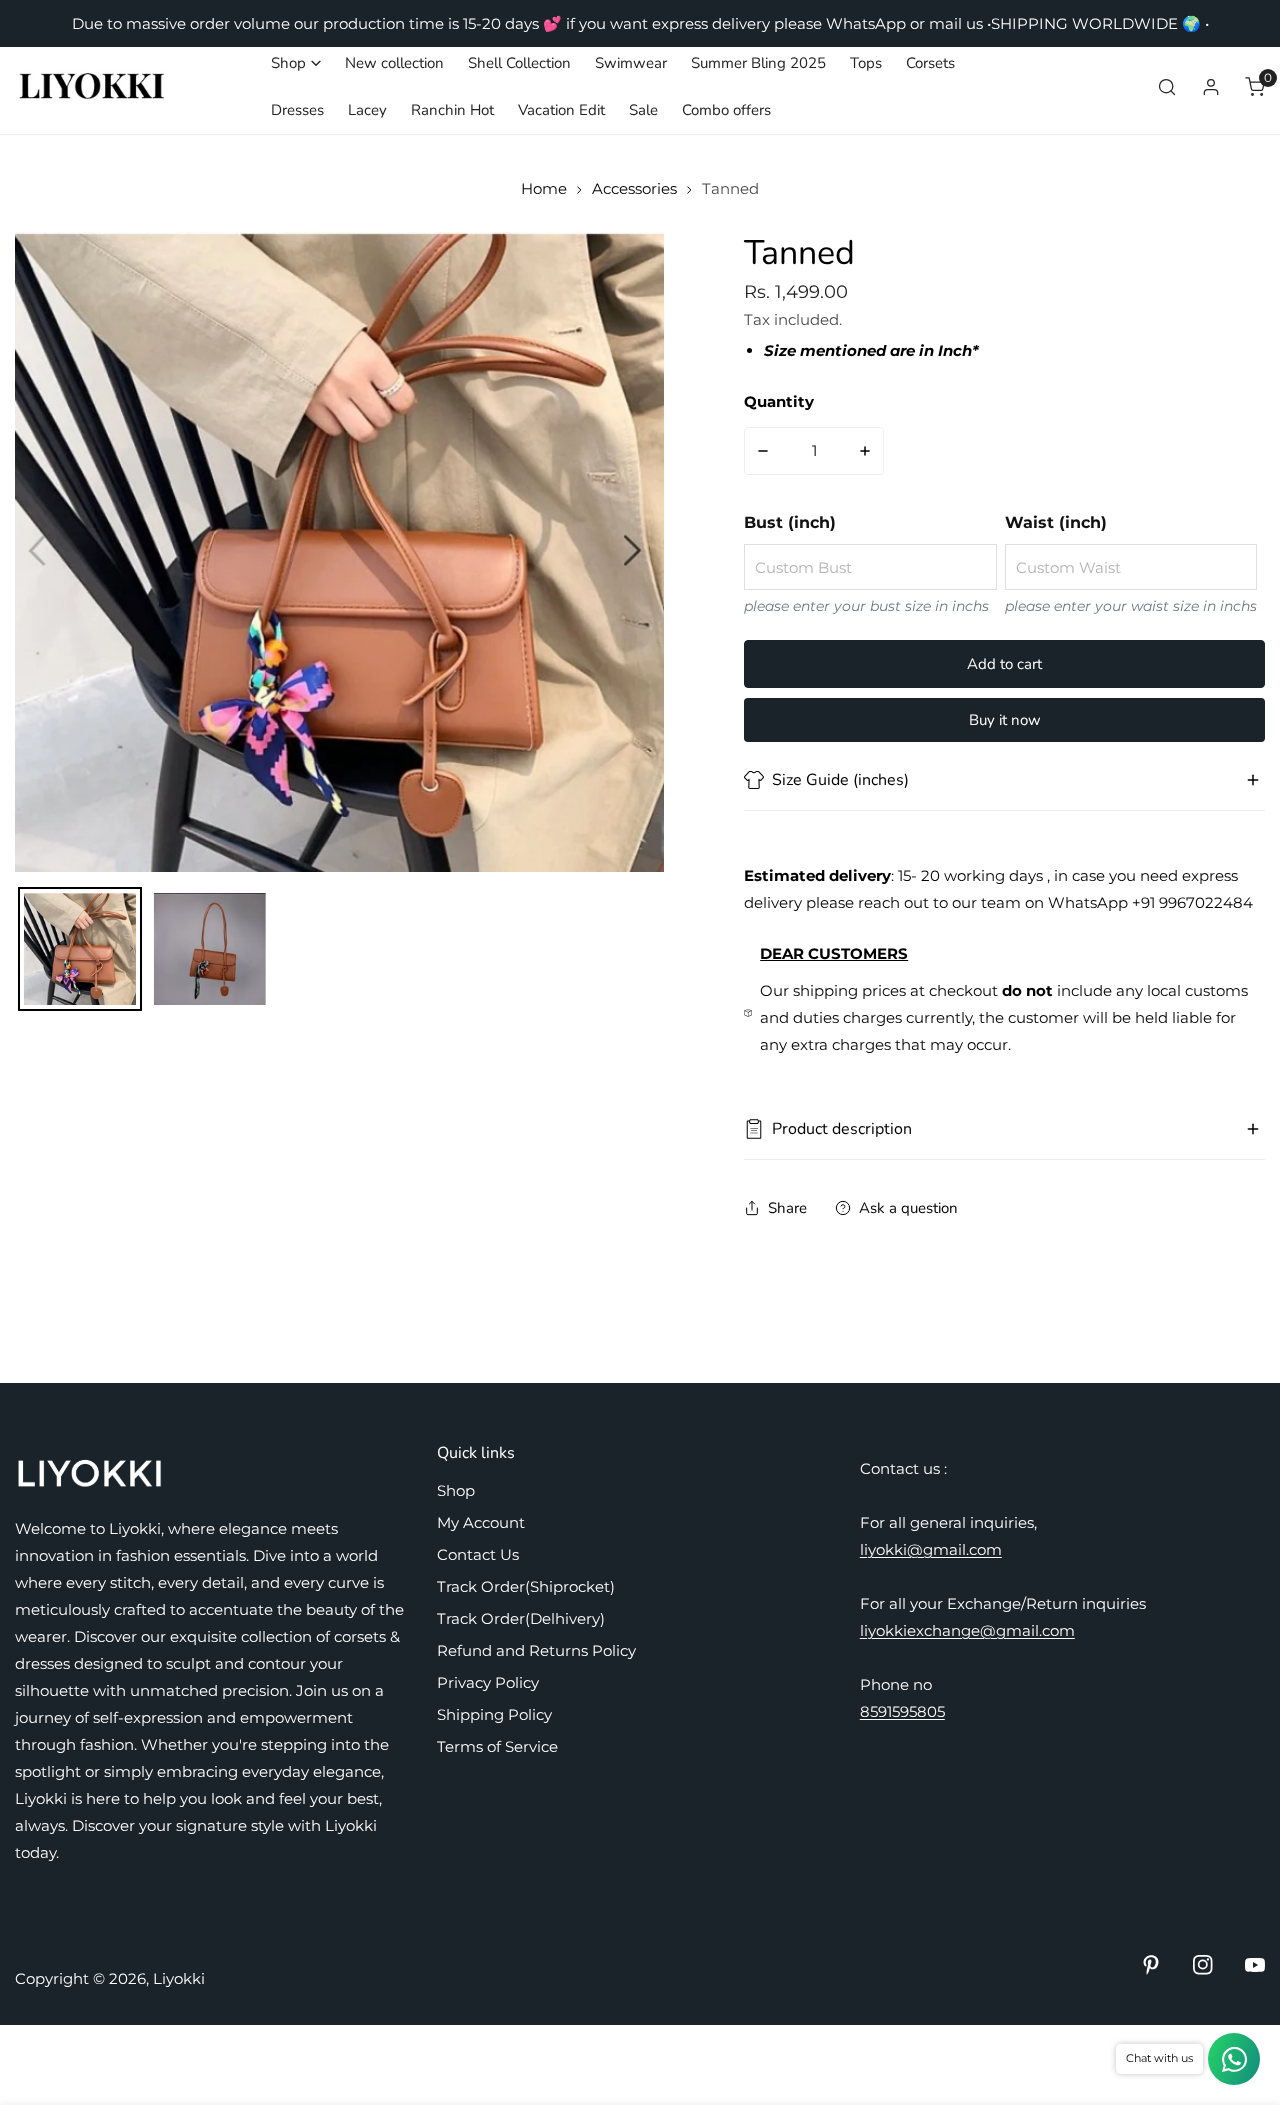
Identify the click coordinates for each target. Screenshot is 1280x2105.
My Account (481, 1522)
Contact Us (478, 1554)
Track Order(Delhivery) (521, 1618)
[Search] (1167, 87)
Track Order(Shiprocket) (526, 1586)
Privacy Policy (488, 1682)
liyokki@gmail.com (931, 1549)
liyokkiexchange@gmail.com (967, 1630)
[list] (339, 552)
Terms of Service (497, 1746)
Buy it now (1005, 720)
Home (544, 188)
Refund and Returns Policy (536, 1650)
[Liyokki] (92, 87)
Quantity (779, 401)
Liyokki (179, 1978)
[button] (296, 63)
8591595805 (902, 1711)
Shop (456, 1490)
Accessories (634, 188)
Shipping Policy (494, 1714)
